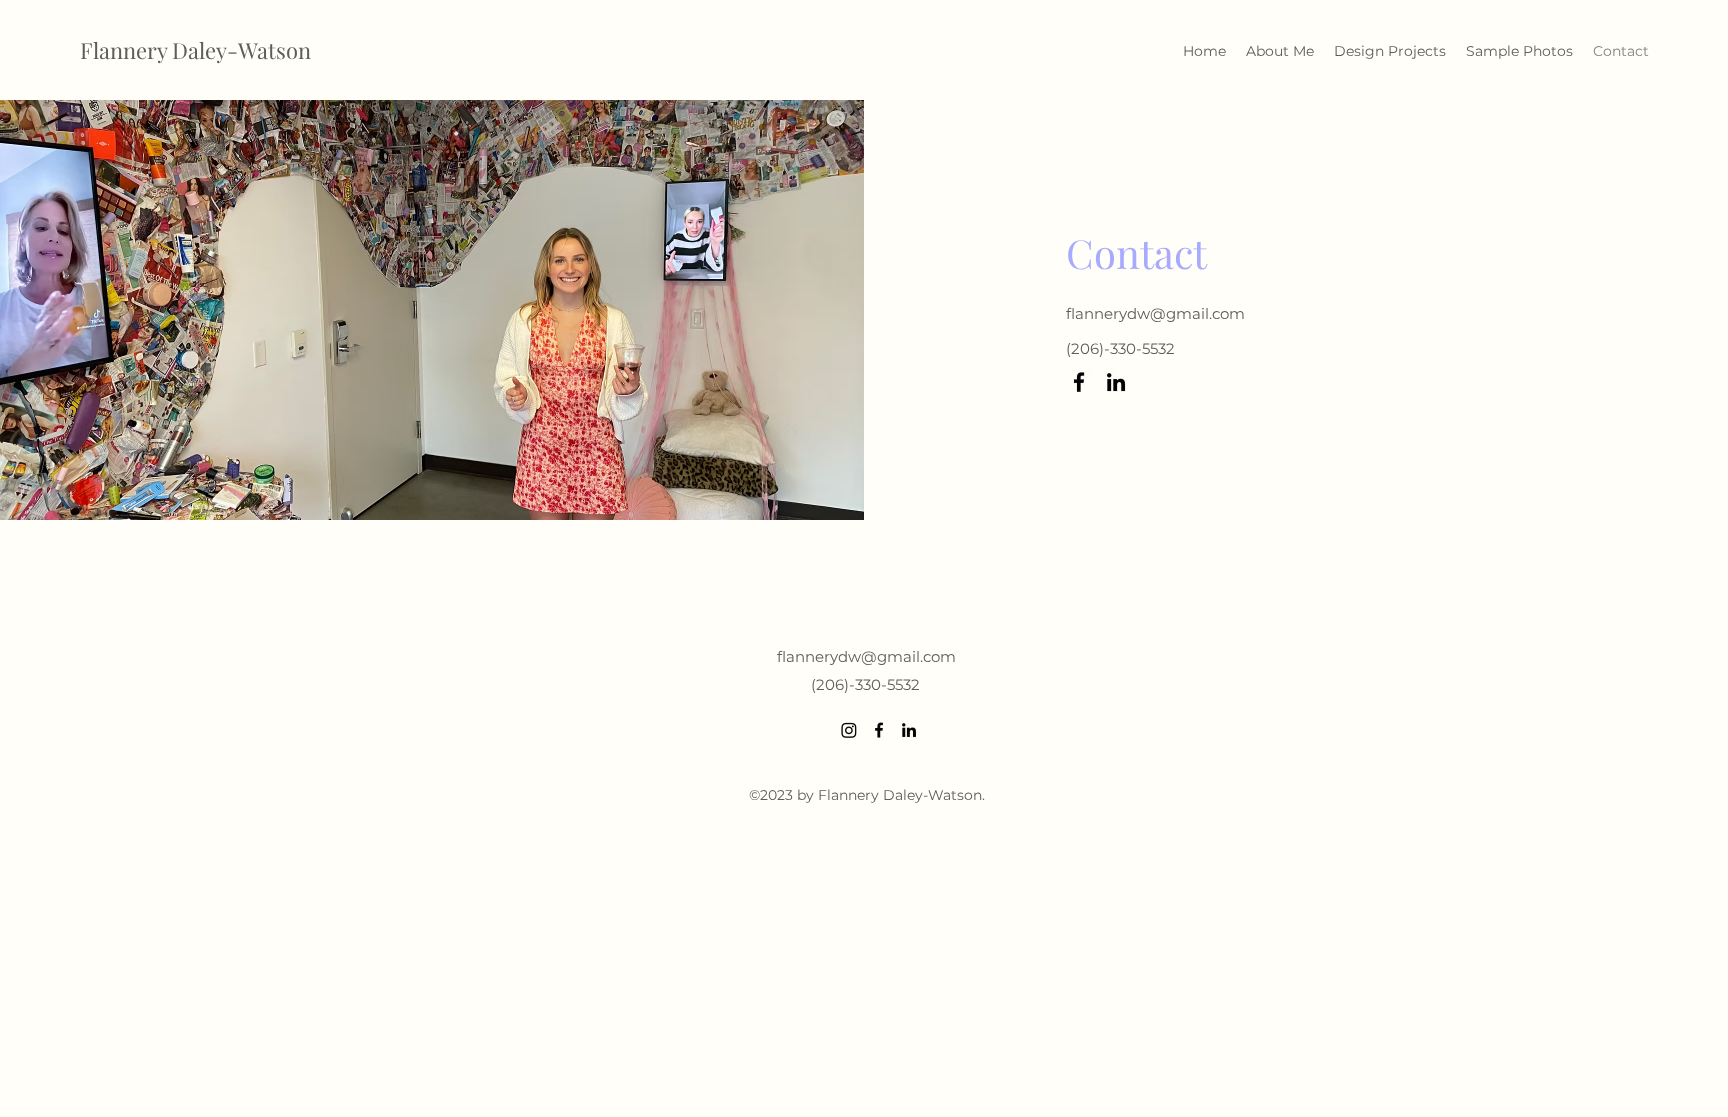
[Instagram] (849, 730)
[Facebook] (1079, 382)
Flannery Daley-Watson (195, 50)
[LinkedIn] (1116, 382)
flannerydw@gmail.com (1155, 313)
